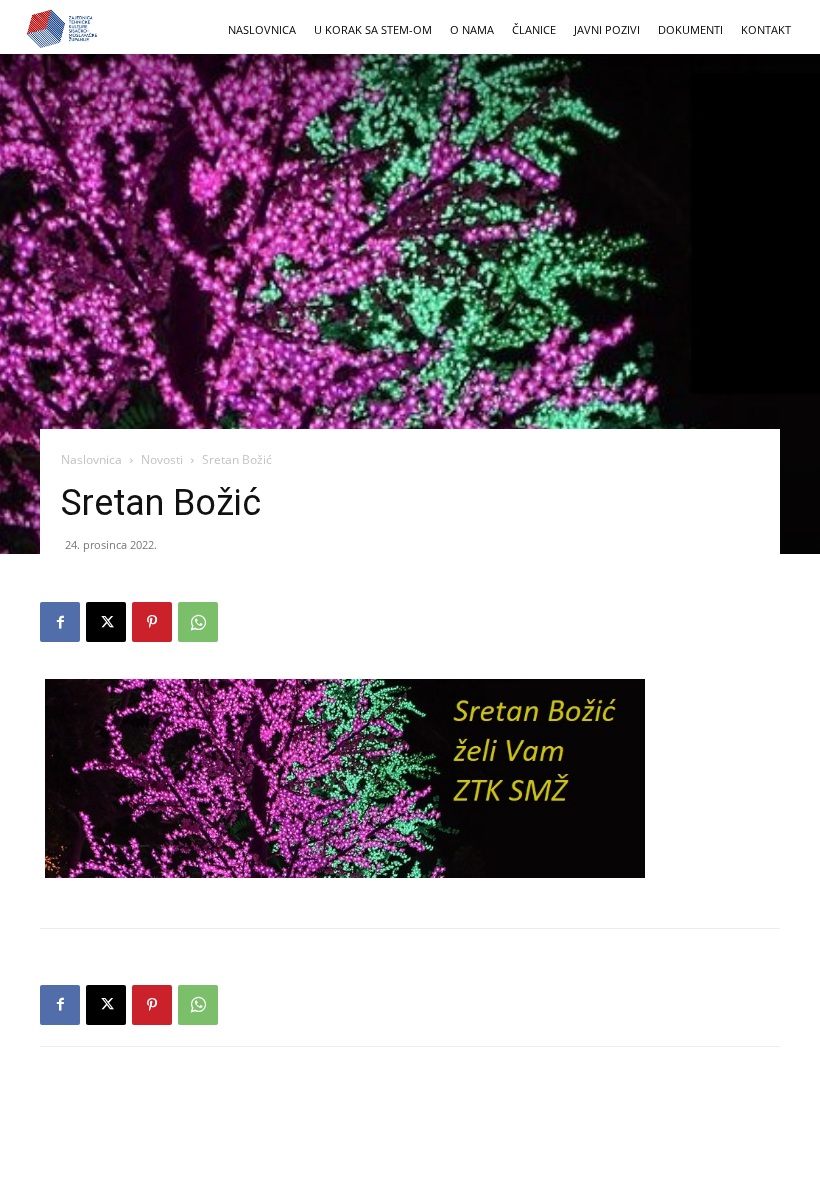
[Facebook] (60, 622)
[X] (106, 622)
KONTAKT (766, 29)
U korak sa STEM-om (373, 29)
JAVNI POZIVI (607, 29)
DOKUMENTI (690, 29)
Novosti (162, 459)
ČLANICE (534, 29)
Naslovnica (91, 459)
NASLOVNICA (262, 29)
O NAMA (472, 29)
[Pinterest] (152, 622)
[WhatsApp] (198, 622)
